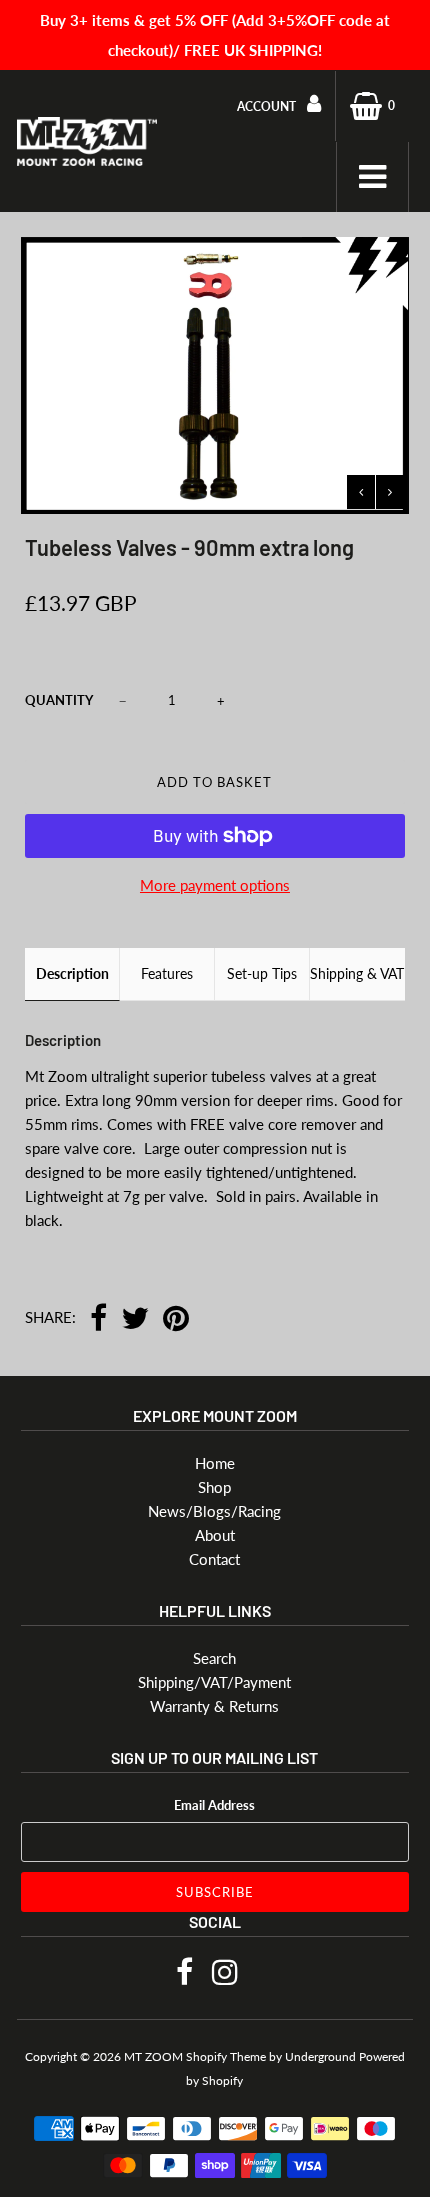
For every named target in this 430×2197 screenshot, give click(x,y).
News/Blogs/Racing (214, 1511)
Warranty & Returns (214, 1706)
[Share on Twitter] (135, 1319)
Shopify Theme (226, 2056)
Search (214, 1658)
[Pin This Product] (176, 1319)
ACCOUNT (268, 106)
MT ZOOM (153, 2056)
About (215, 1535)
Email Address (214, 1805)
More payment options (215, 885)
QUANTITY (59, 700)
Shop (214, 1487)
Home (215, 1463)
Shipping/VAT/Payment (214, 1682)
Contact (214, 1559)
